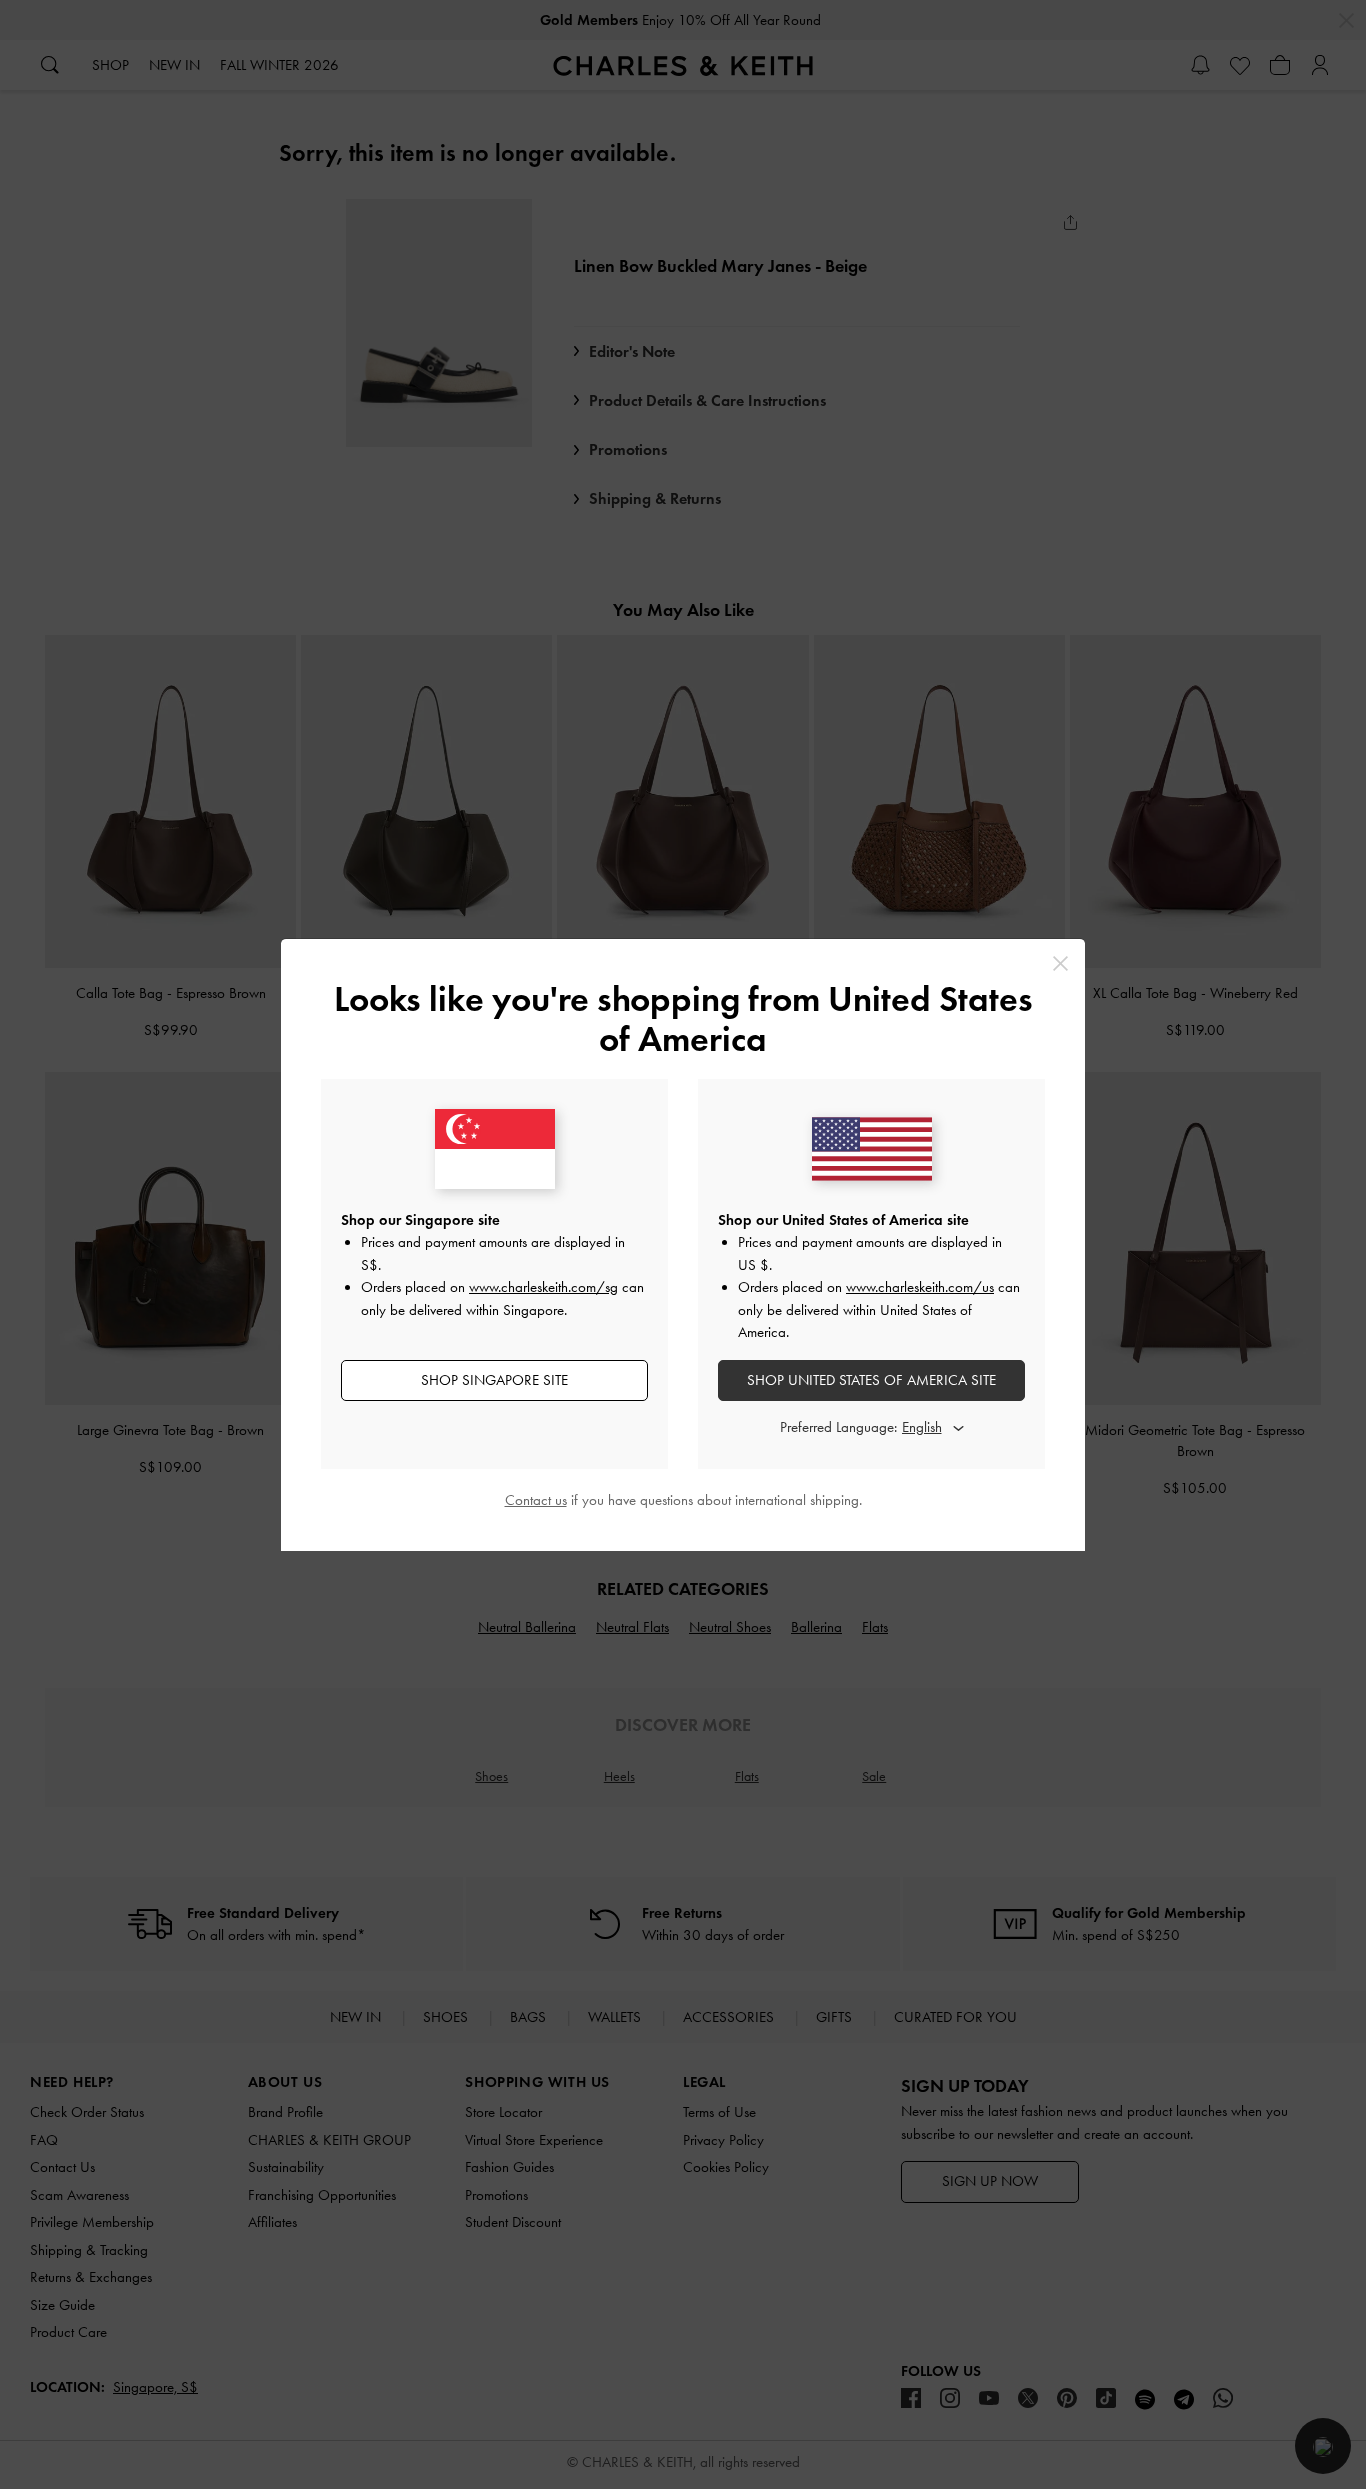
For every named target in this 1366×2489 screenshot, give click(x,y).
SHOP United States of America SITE (871, 1380)
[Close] (1060, 963)
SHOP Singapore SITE (494, 1380)
